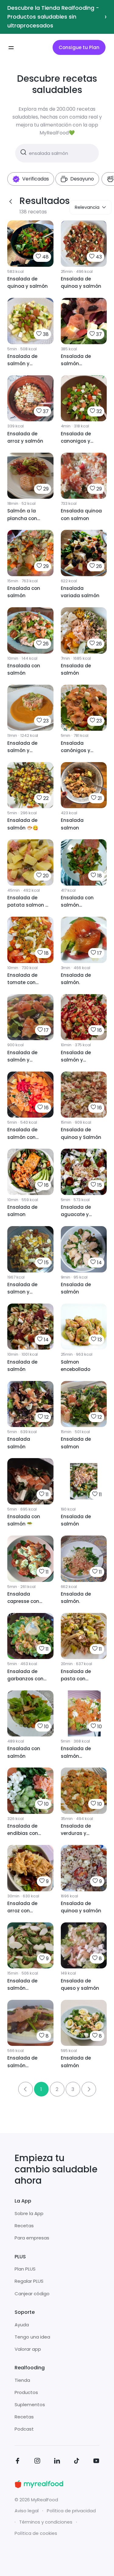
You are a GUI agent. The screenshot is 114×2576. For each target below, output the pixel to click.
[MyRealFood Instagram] (37, 2462)
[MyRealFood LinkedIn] (57, 2462)
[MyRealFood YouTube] (96, 2462)
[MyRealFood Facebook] (18, 2462)
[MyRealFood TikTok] (77, 2462)
